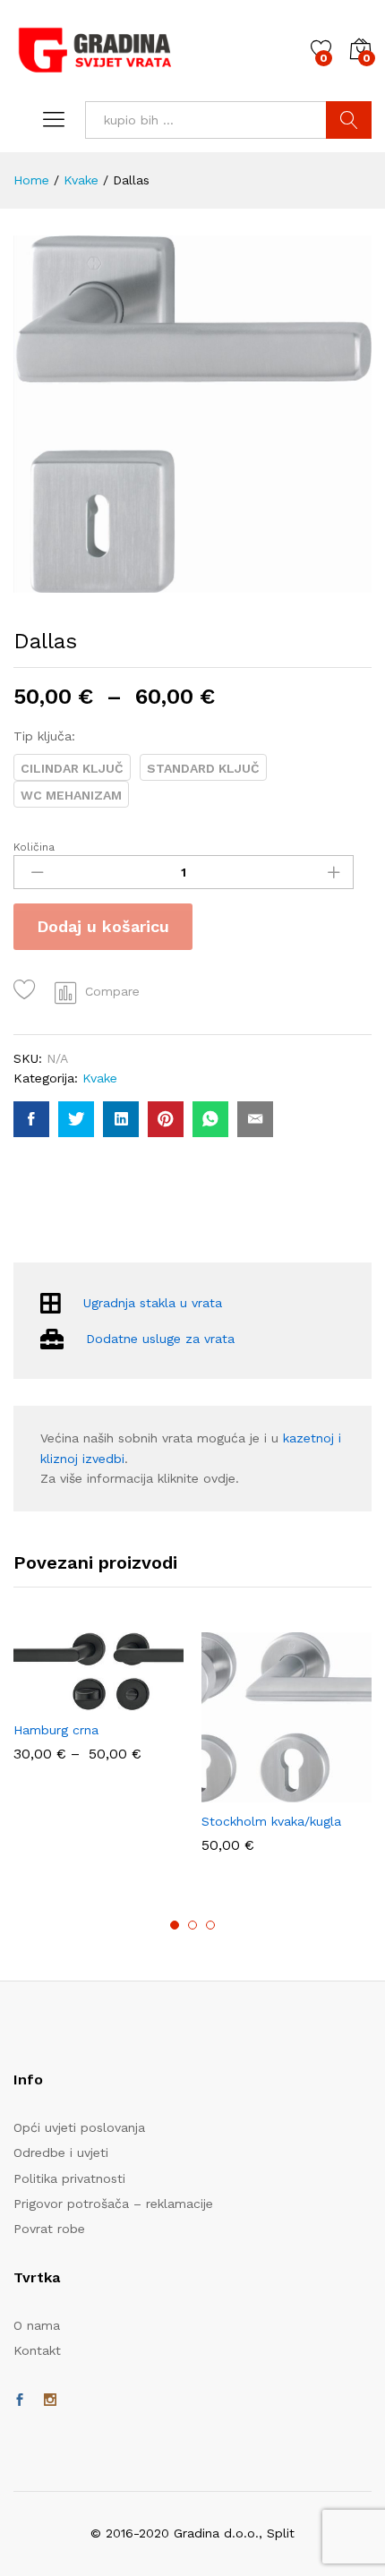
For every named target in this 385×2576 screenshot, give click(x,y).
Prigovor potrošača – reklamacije (113, 2204)
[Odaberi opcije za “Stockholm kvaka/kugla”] (263, 1792)
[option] (98, 1706)
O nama (37, 2325)
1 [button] (175, 1925)
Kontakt (37, 2350)
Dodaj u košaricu (103, 926)
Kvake (100, 1078)
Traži (349, 120)
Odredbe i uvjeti (61, 2152)
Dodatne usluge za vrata (160, 1339)
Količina (34, 847)
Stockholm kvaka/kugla (271, 1821)
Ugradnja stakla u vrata (153, 1303)
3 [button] (210, 1925)
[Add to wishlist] (27, 989)
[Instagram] (50, 2401)
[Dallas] (31, 1119)
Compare (112, 991)
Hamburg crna (56, 1730)
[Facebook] (20, 2401)
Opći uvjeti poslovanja (79, 2127)
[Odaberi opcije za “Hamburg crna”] (75, 1700)
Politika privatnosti (69, 2178)
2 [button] (192, 1925)
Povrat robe (49, 2229)
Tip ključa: (44, 736)
